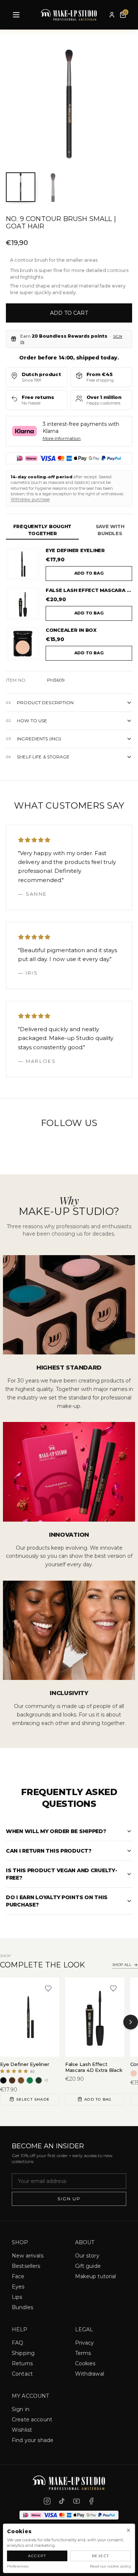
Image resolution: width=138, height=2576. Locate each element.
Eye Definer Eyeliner (75, 550)
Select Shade (33, 2099)
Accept (37, 2556)
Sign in (21, 2409)
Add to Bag (98, 2099)
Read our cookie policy (110, 2566)
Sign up (69, 2199)
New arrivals (28, 2256)
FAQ (17, 2343)
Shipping (23, 2353)
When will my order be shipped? (56, 1831)
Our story (87, 2256)
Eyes (18, 2287)
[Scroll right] (131, 2022)
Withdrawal (90, 2374)
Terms (83, 2353)
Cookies (85, 2363)
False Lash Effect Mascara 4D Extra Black (89, 590)
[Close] (128, 2530)
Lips (17, 2297)
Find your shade (33, 2440)
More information (62, 438)
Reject (101, 2556)
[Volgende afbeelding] (121, 105)
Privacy (85, 2343)
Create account (32, 2420)
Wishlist (22, 2430)
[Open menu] (16, 15)
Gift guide (88, 2266)
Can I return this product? (49, 1851)
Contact (22, 2374)
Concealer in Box (71, 630)
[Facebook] (91, 2501)
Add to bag (89, 573)
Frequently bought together (43, 530)
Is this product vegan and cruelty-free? (61, 1874)
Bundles (22, 2307)
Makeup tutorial (96, 2276)
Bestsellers (26, 2266)
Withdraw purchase (30, 499)
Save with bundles (110, 530)
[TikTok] (62, 2501)
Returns (22, 2363)
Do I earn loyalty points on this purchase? (57, 1901)
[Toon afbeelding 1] (21, 187)
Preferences (18, 2566)
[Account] (112, 15)
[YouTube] (77, 2501)
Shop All (122, 1965)
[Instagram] (47, 2501)
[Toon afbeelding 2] (53, 187)
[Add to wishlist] (48, 1988)
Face (18, 2276)
